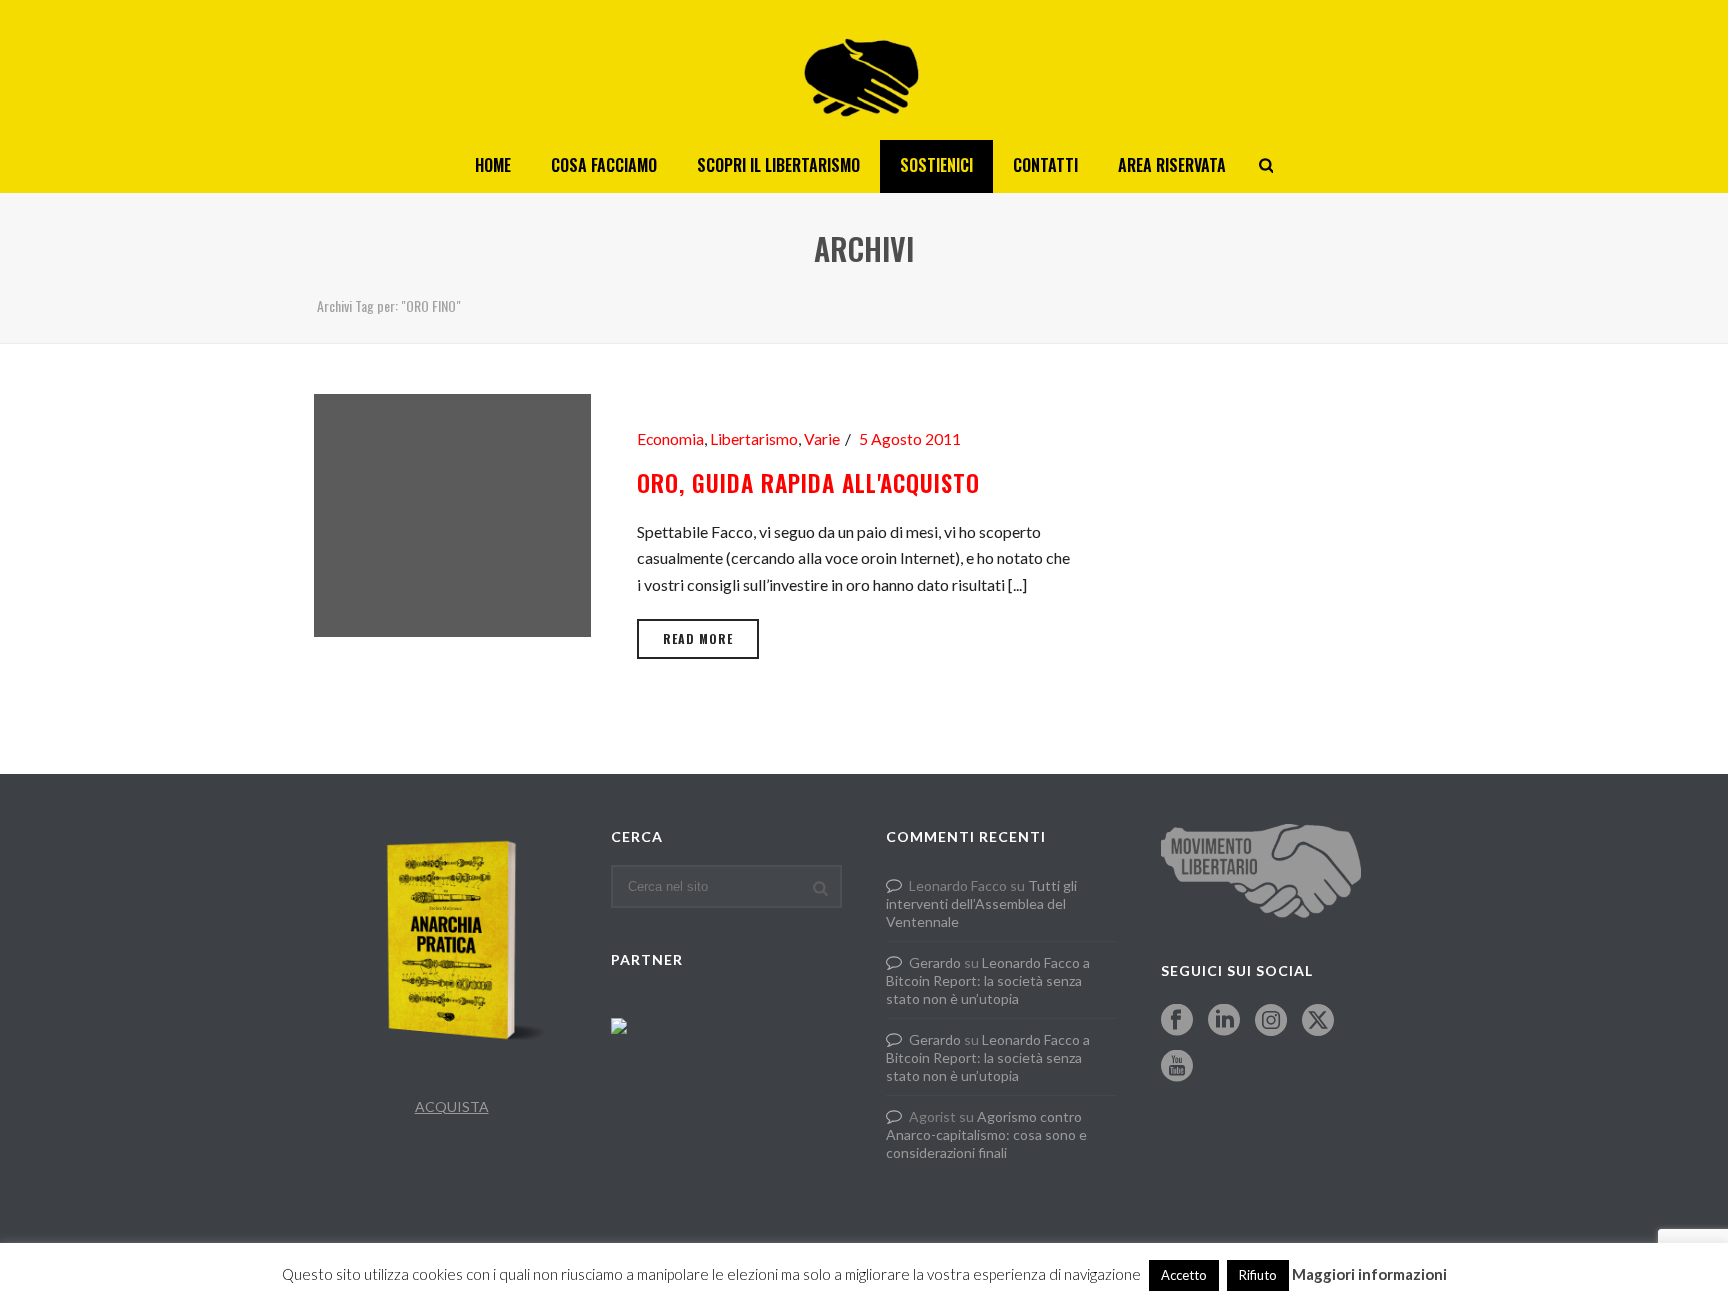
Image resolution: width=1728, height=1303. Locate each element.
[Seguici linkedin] (1224, 1021)
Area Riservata (1172, 165)
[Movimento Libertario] (864, 70)
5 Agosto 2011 (910, 439)
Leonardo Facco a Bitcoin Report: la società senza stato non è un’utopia (988, 980)
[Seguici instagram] (1271, 1021)
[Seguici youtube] (1177, 1067)
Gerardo (935, 962)
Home (493, 165)
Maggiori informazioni (1369, 1274)
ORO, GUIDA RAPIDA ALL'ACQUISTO (808, 483)
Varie (822, 439)
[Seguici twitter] (1318, 1021)
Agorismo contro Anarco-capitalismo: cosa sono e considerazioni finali (986, 1134)
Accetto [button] (1184, 1275)
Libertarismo (754, 439)
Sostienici (936, 165)
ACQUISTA (452, 1106)
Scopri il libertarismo (778, 165)
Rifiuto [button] (1258, 1275)
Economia (670, 439)
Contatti (1045, 165)
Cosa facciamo (604, 165)
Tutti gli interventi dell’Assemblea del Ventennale (981, 903)
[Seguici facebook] (1177, 1021)
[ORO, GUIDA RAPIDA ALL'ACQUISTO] (452, 512)
